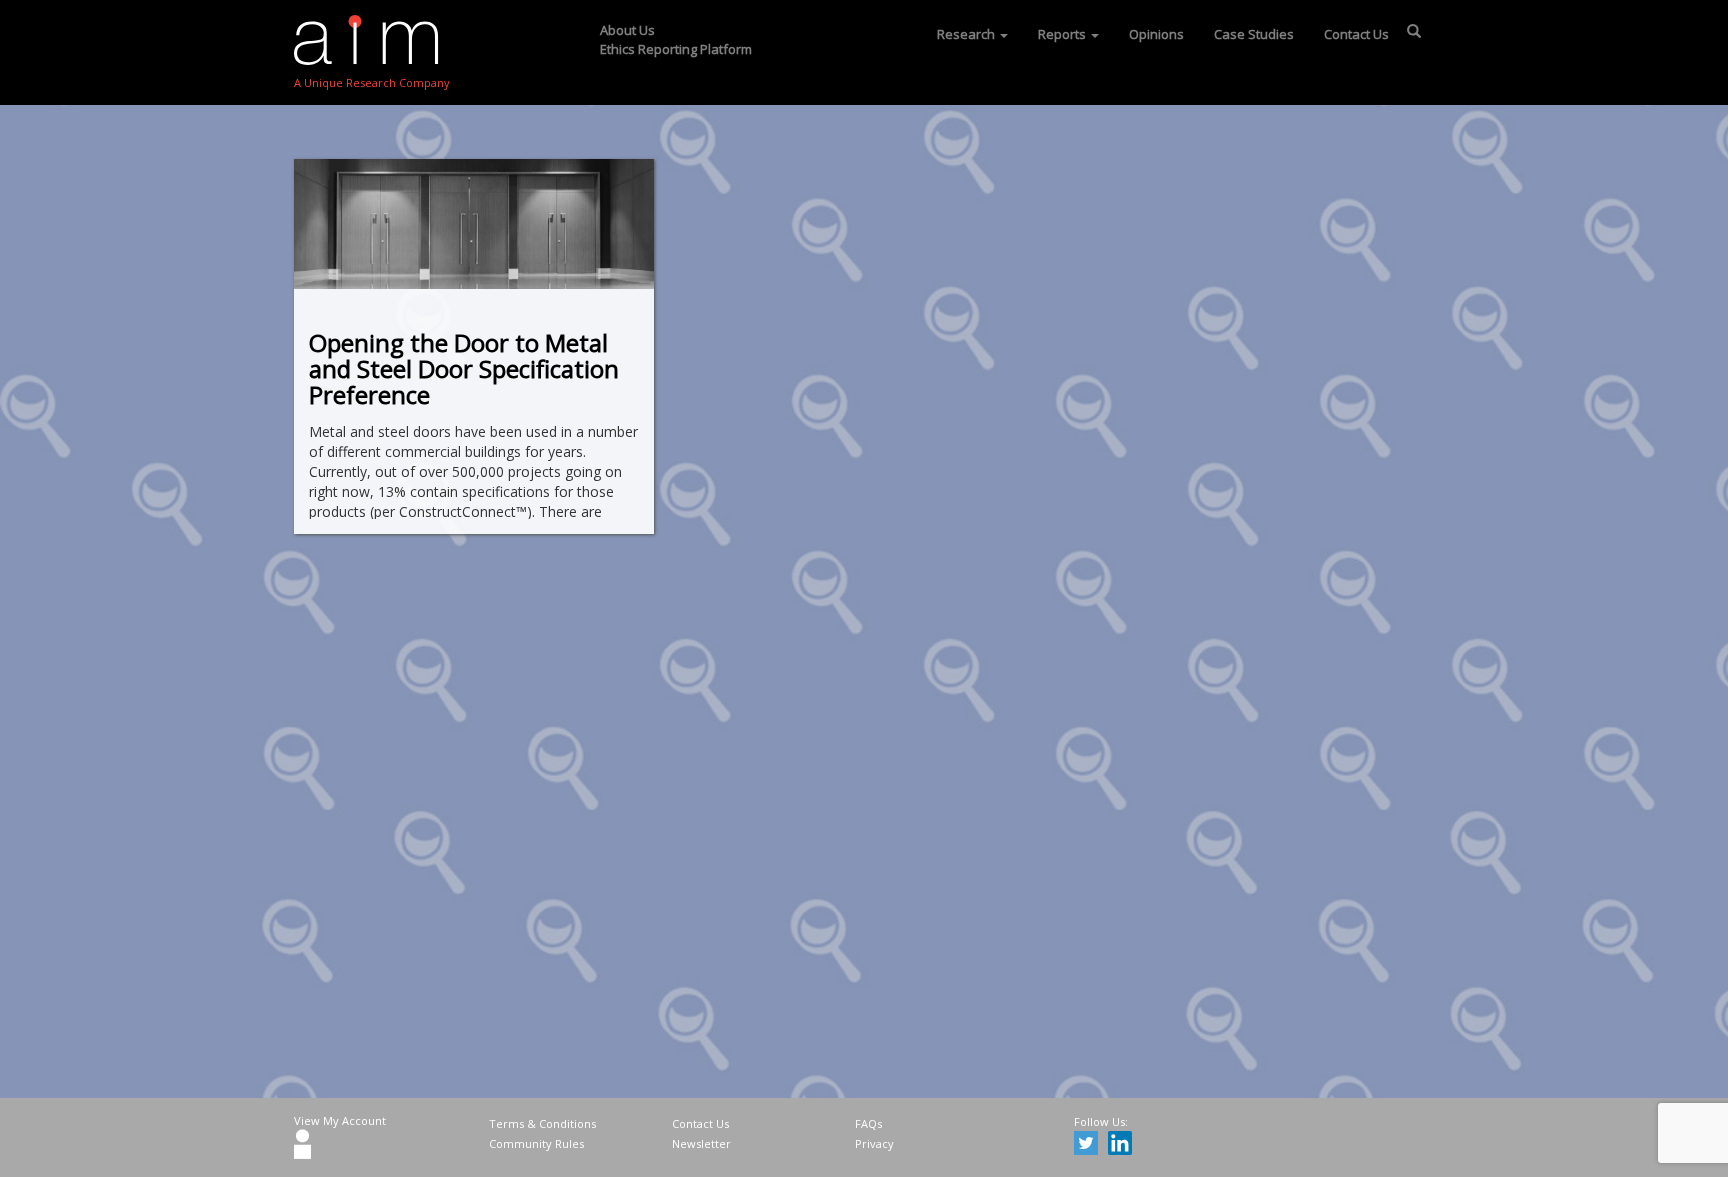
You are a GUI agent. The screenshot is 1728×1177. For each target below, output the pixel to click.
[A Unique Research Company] (372, 40)
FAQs (868, 1123)
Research (967, 34)
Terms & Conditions (542, 1123)
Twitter (1089, 1146)
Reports (1063, 34)
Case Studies (1254, 34)
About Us (627, 30)
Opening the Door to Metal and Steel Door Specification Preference (464, 368)
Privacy (874, 1143)
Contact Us (1356, 34)
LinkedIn (1123, 1146)
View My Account (340, 1120)
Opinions (1156, 34)
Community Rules (536, 1143)
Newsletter (701, 1143)
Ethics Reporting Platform (676, 49)
